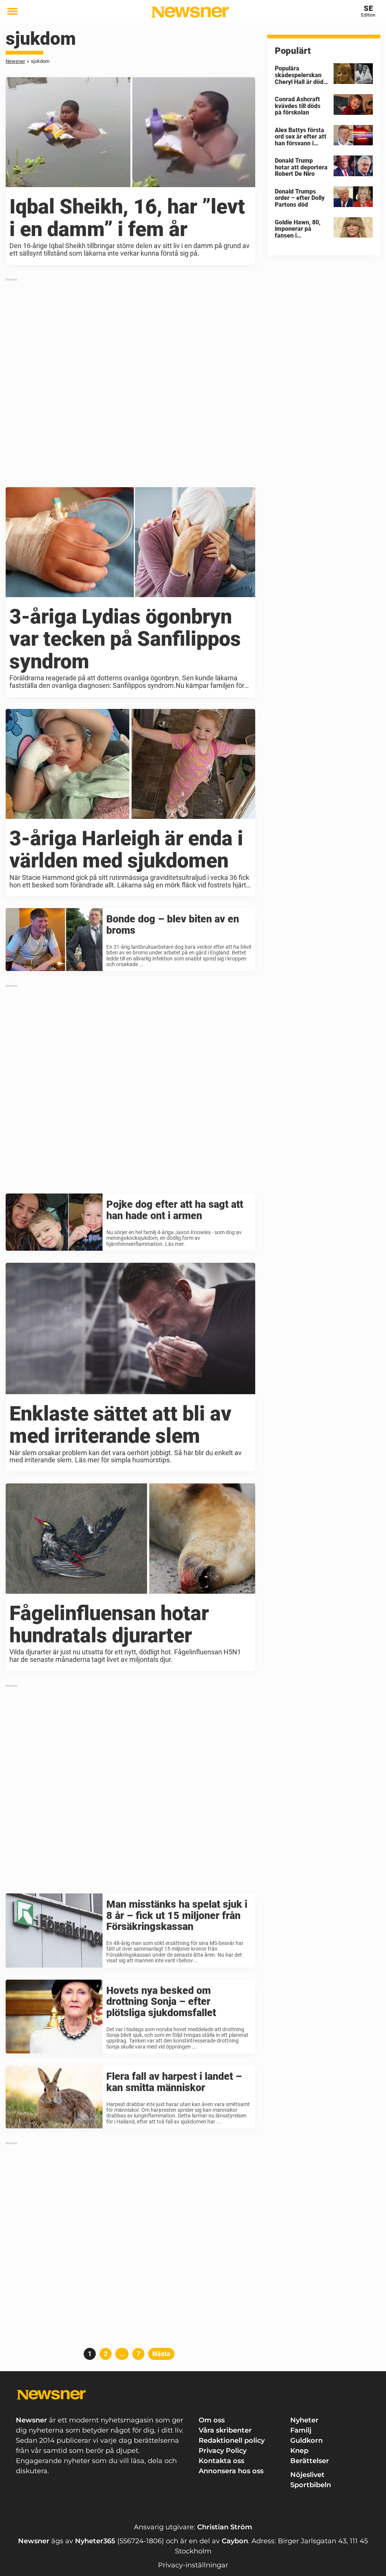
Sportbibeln (311, 2485)
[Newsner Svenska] (190, 12)
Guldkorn (306, 2440)
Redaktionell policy (232, 2440)
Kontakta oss (221, 2461)
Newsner (15, 61)
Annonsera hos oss (231, 2471)
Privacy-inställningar (193, 2565)
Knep (299, 2451)
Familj (301, 2430)
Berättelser (310, 2461)
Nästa (161, 2354)
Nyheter (304, 2420)
